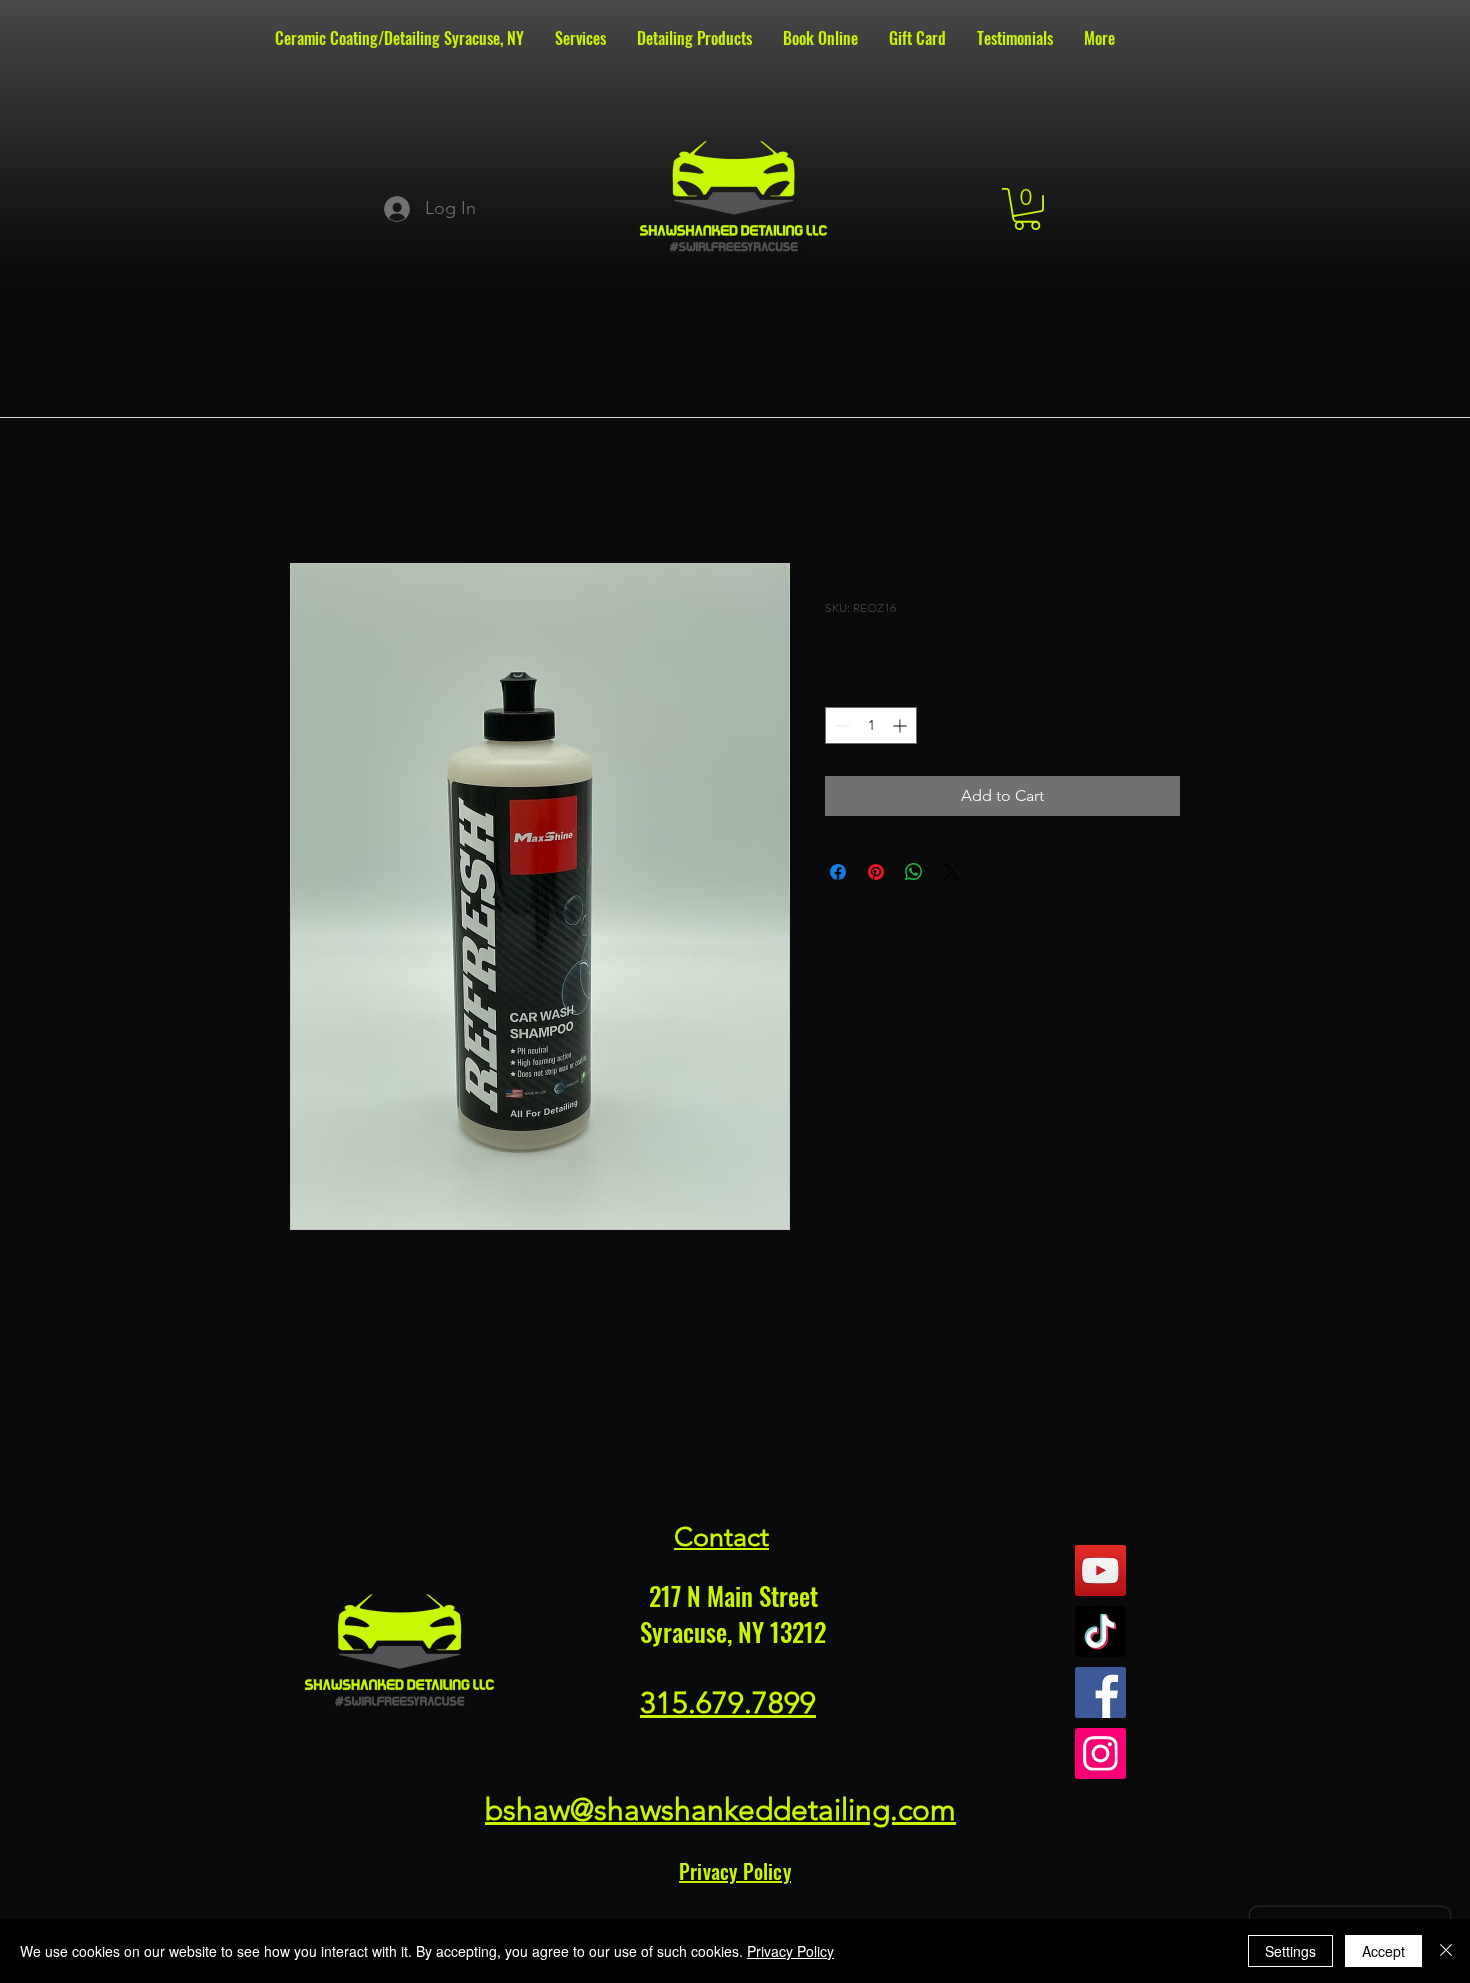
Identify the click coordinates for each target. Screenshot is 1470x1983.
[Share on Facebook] (838, 872)
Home (312, 490)
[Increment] (901, 725)
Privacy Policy (790, 1951)
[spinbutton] (871, 725)
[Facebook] (1100, 1692)
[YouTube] (1100, 1570)
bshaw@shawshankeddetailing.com (720, 1810)
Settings (1290, 1951)
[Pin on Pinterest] (876, 872)
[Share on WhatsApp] (914, 872)
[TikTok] (1100, 1631)
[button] (1027, 209)
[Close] (1446, 1951)
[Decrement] (840, 725)
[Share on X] (952, 872)
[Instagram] (1100, 1753)
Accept (1383, 1951)
